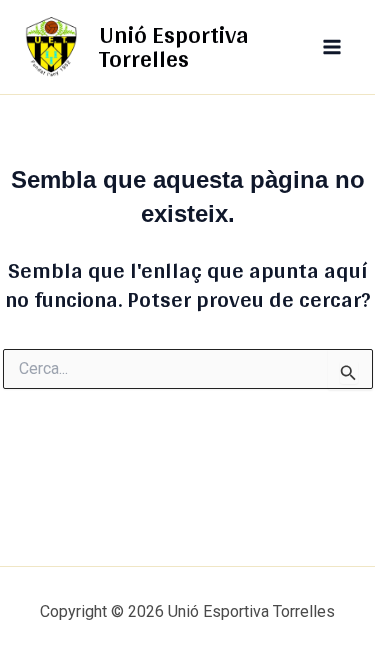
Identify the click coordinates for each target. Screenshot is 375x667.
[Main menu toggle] (333, 47)
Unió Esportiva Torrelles (174, 46)
